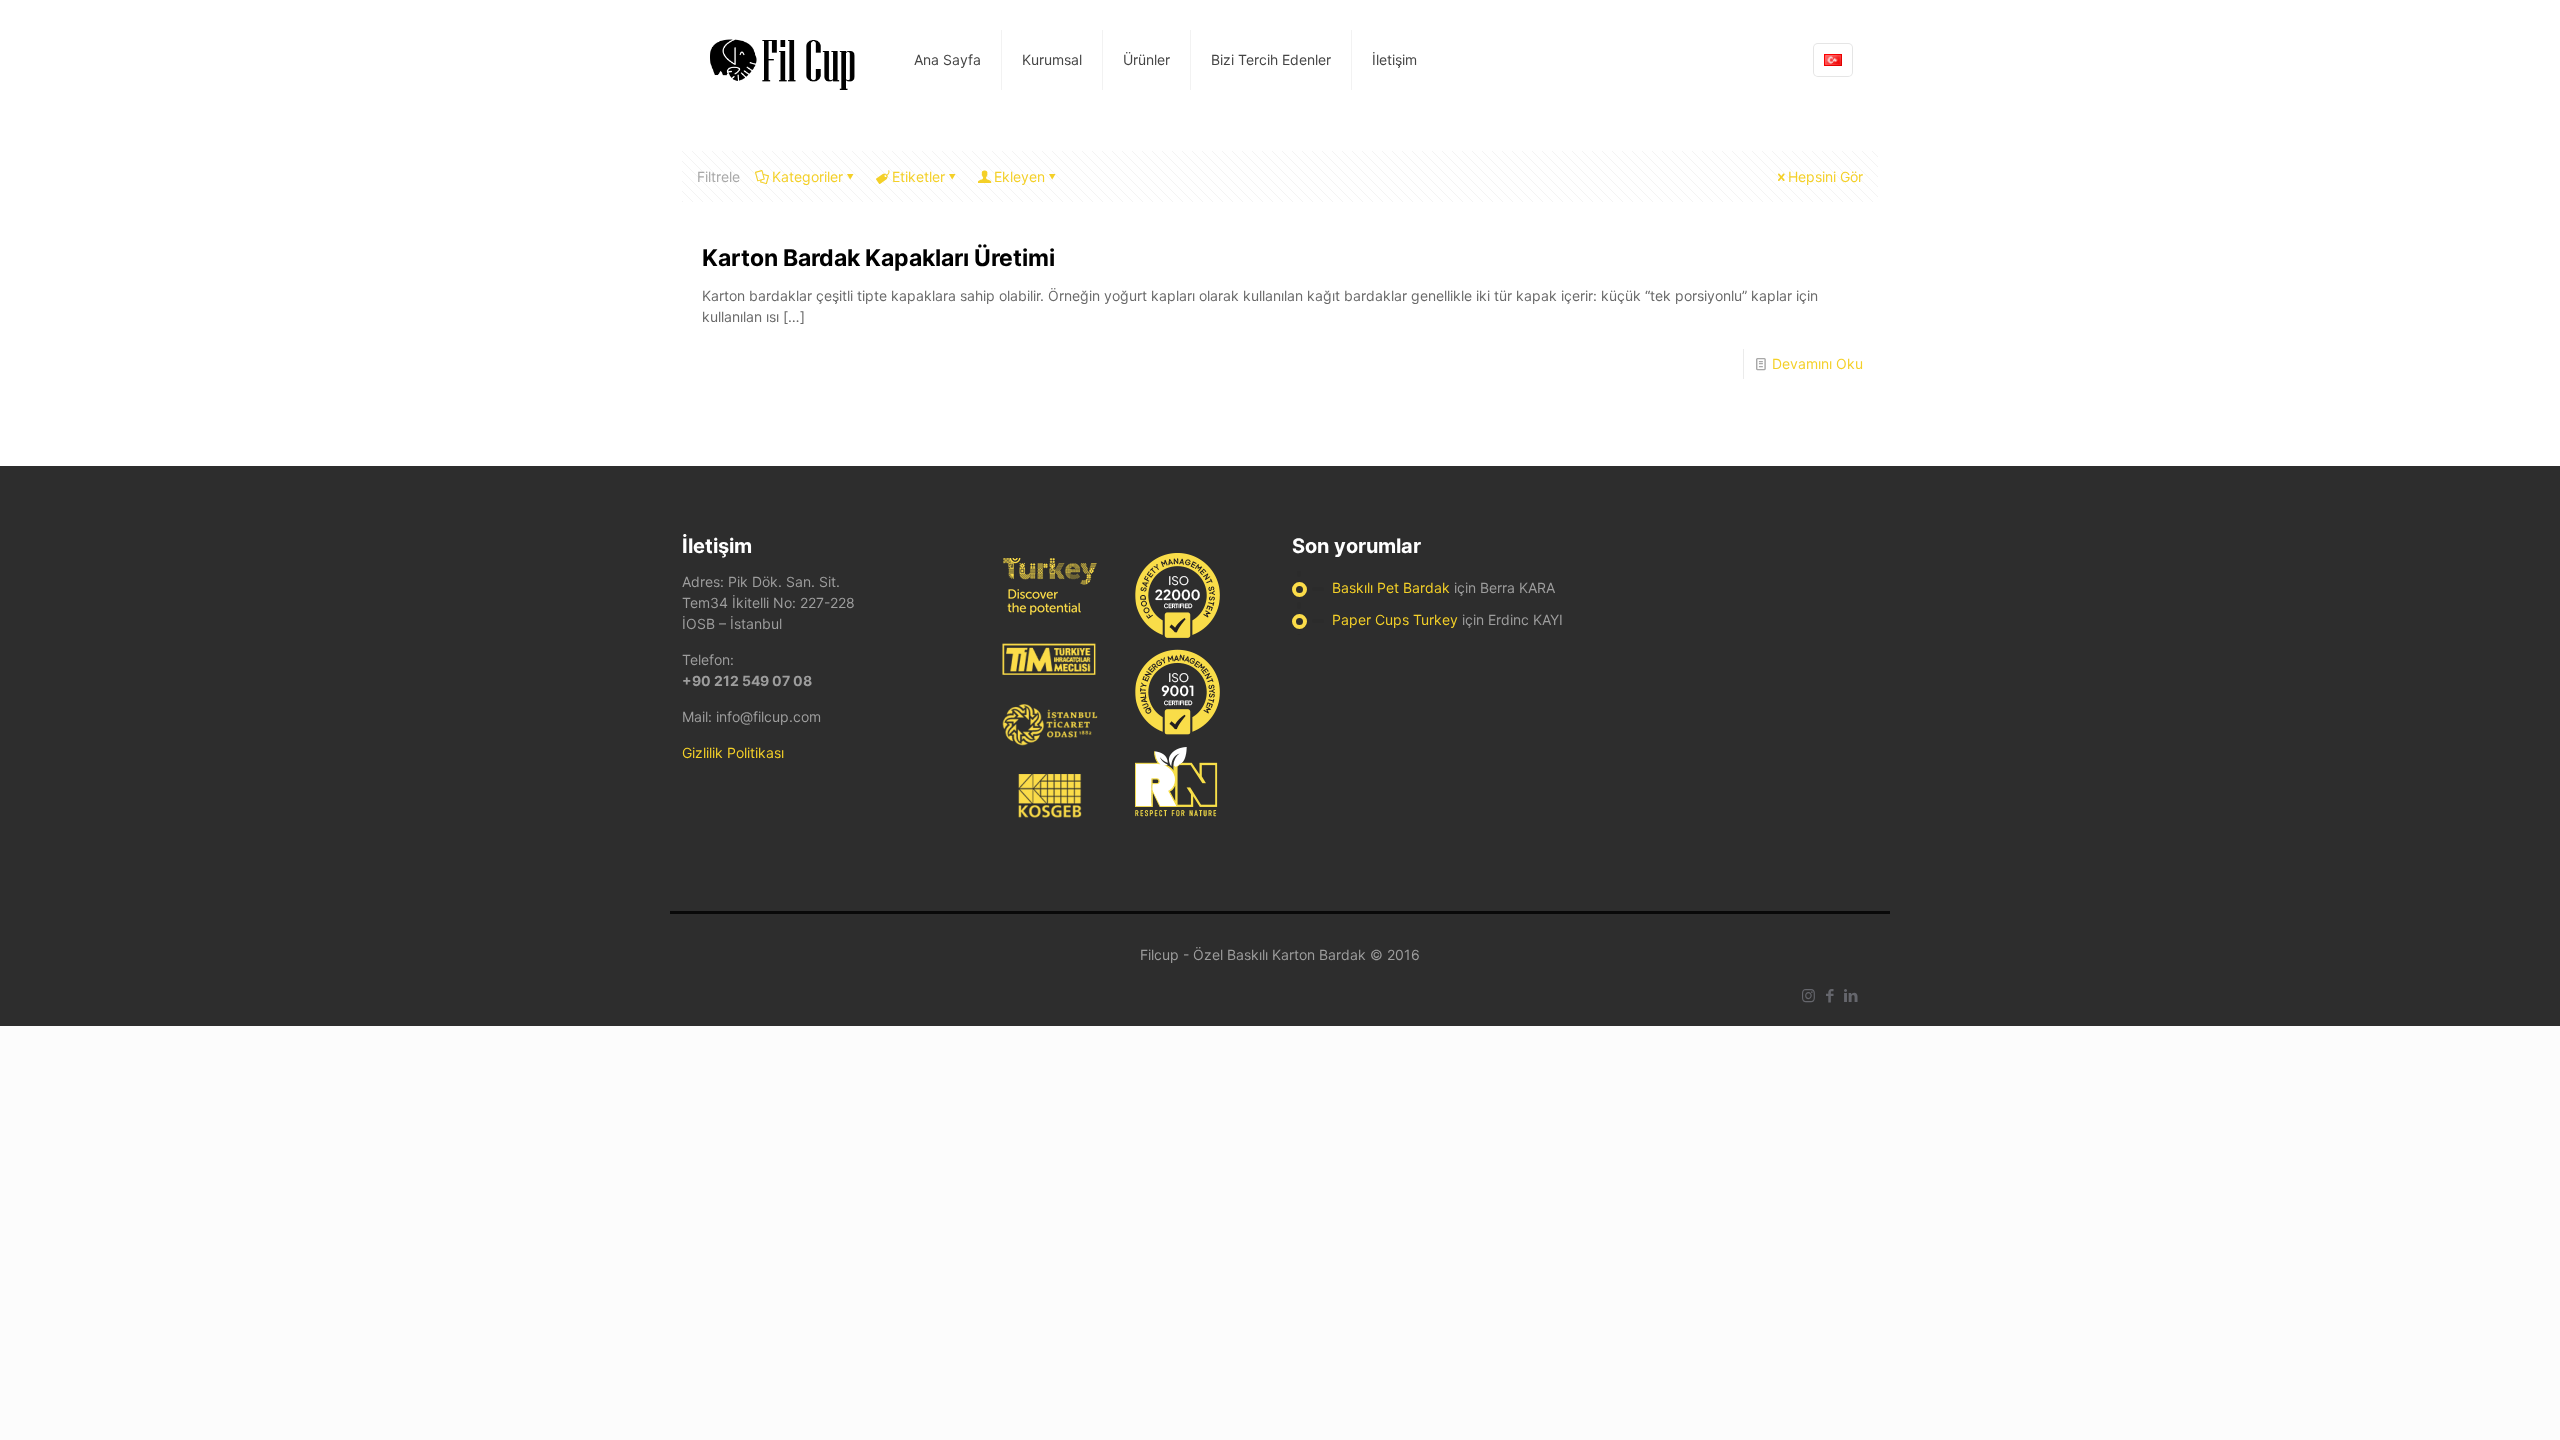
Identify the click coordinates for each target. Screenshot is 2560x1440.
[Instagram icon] (1808, 995)
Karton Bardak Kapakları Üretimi (878, 258)
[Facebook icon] (1829, 995)
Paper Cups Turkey (1395, 619)
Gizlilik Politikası (733, 752)
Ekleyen (1019, 176)
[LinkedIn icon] (1850, 995)
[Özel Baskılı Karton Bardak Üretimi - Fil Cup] (783, 60)
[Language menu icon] (1833, 60)
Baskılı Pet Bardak (1391, 587)
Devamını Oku (1817, 363)
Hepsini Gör (1825, 176)
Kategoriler (807, 176)
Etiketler (918, 176)
